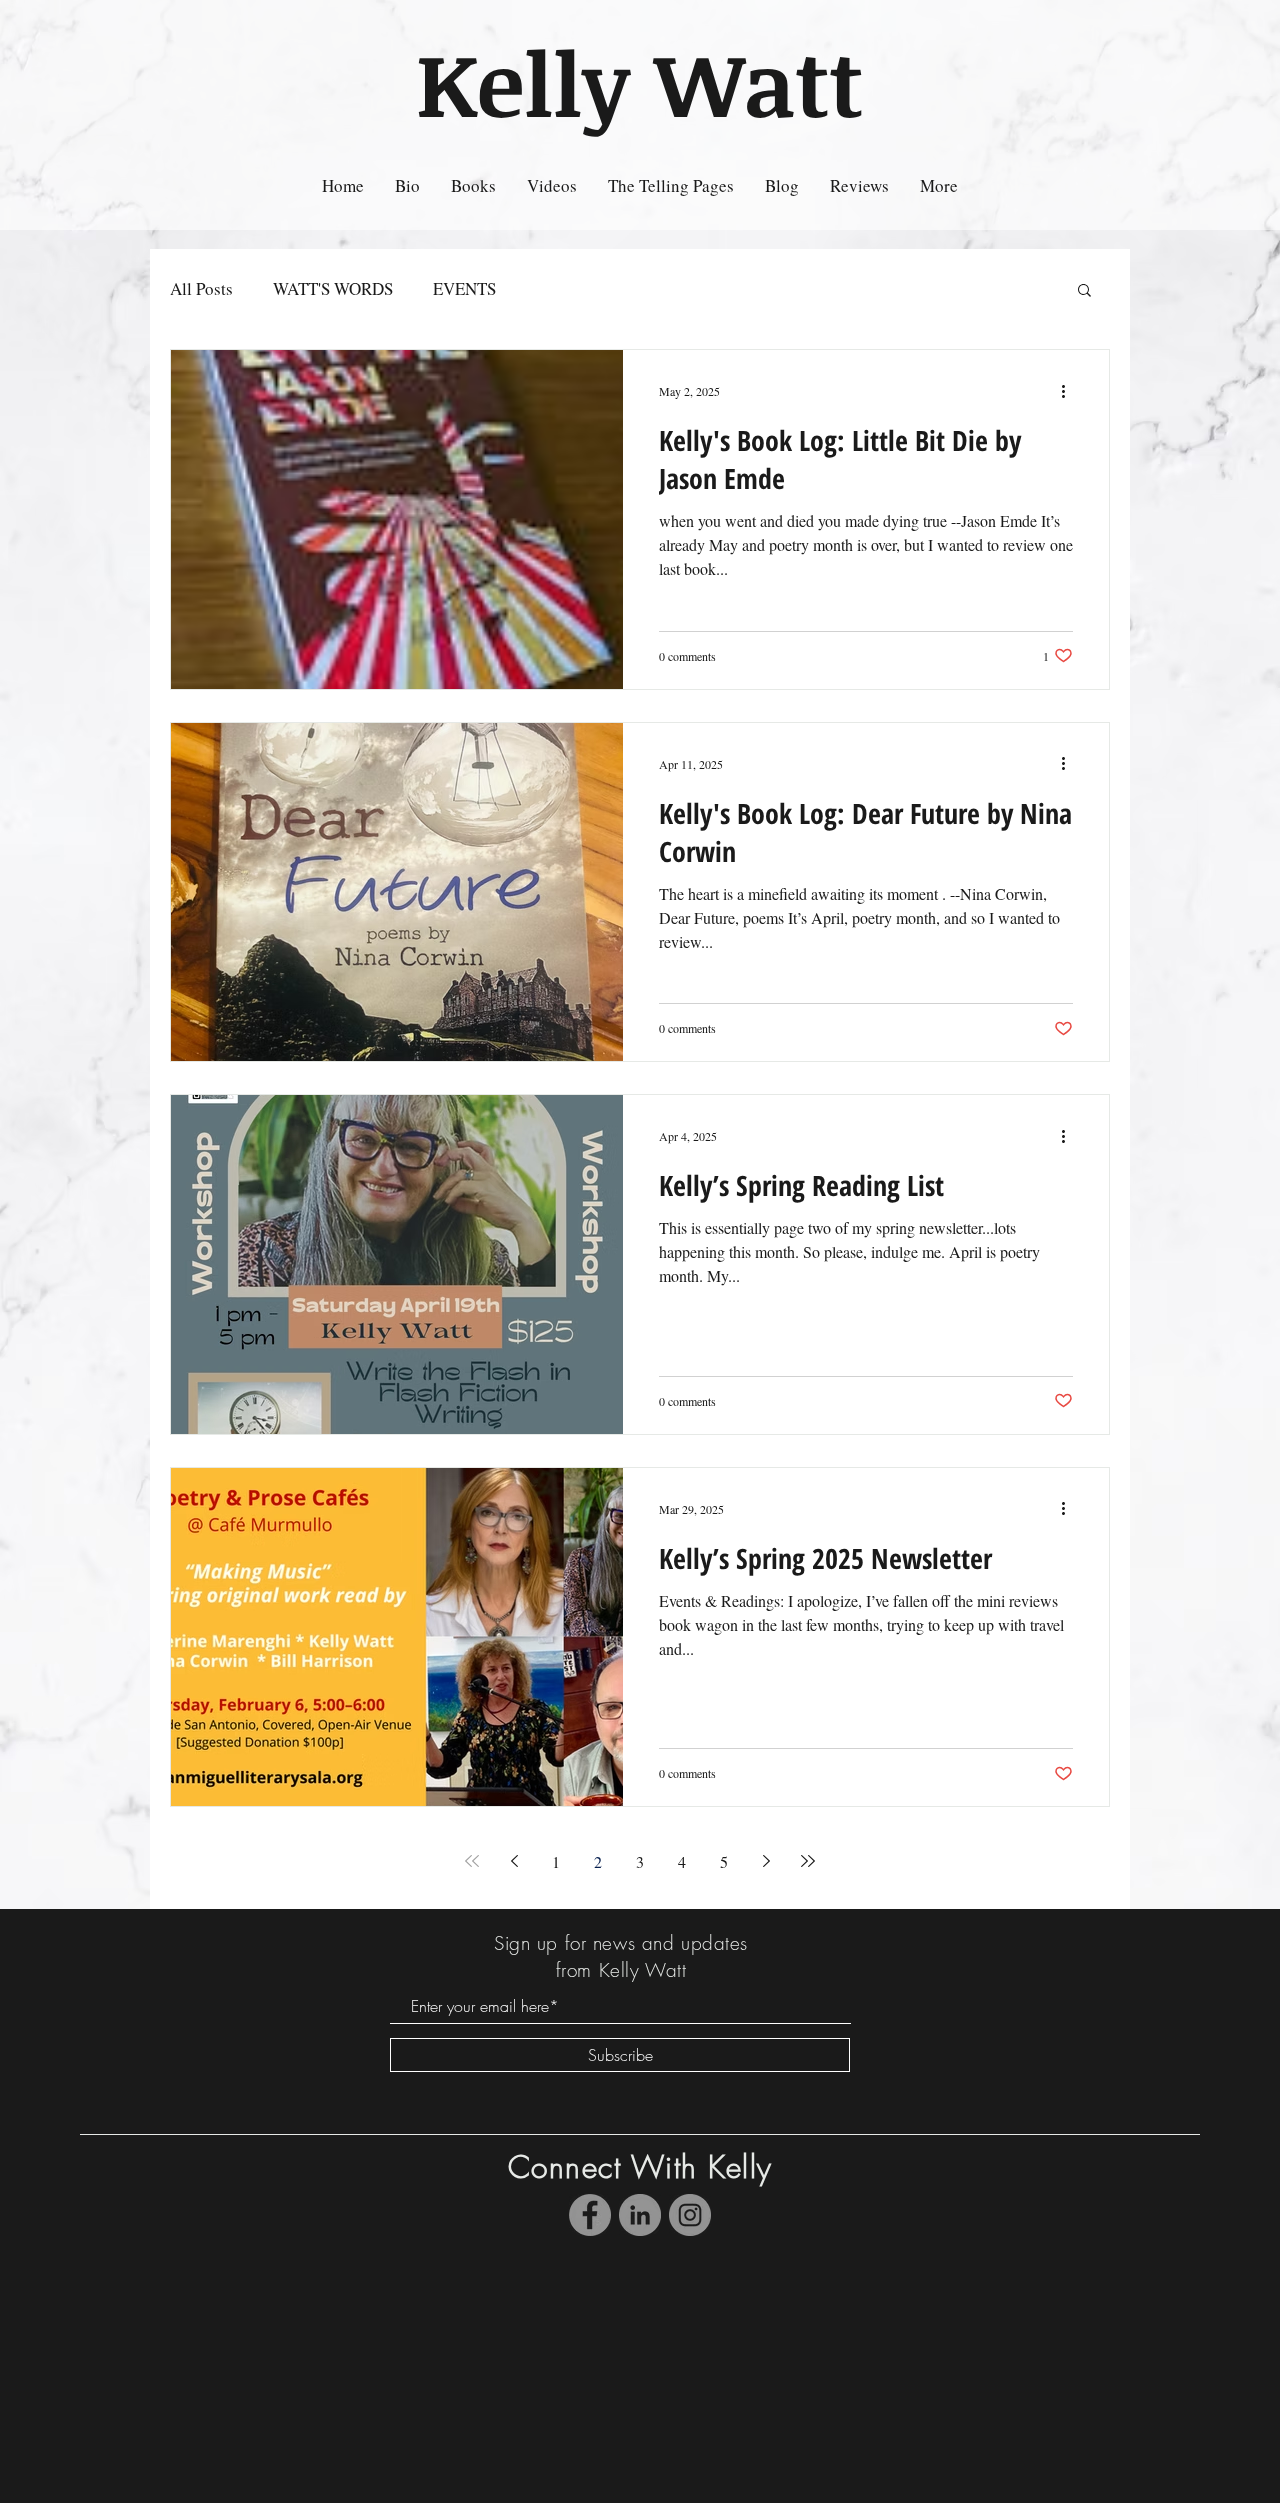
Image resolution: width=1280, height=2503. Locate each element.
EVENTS (464, 288)
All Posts (201, 288)
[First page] (472, 1861)
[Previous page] (514, 1861)
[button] (1084, 291)
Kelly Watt (640, 82)
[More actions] (1070, 391)
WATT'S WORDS (333, 288)
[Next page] (766, 1861)
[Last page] (808, 1861)
